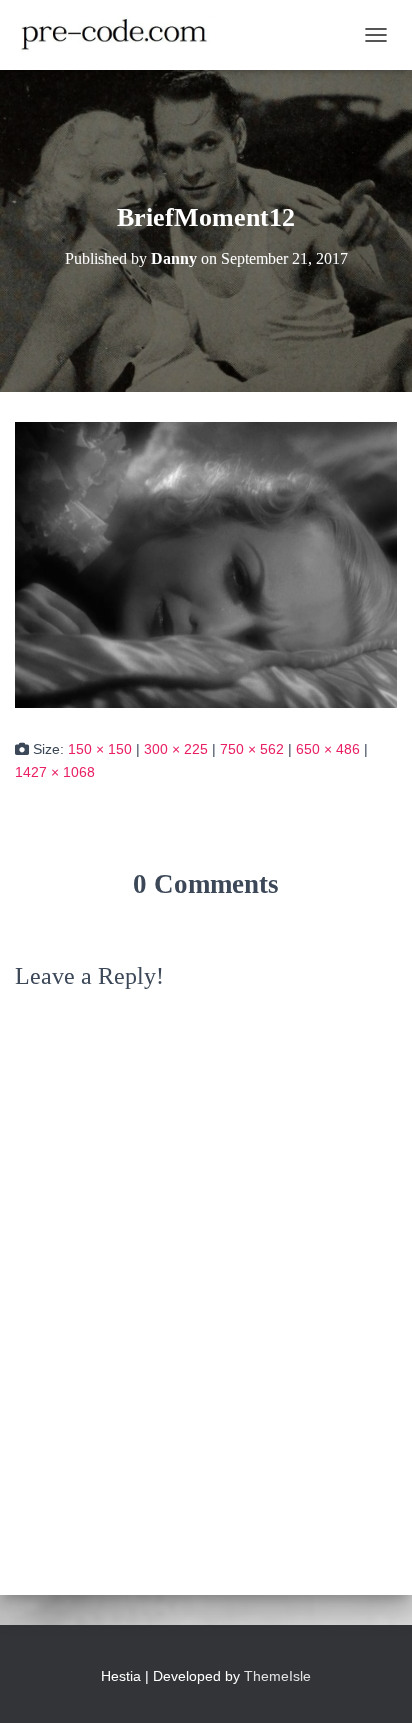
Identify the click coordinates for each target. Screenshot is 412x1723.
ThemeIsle (277, 1676)
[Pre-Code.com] (122, 35)
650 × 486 (328, 749)
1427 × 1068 (55, 772)
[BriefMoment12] (206, 564)
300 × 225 (176, 749)
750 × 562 (252, 749)
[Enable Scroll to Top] (372, 1683)
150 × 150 (100, 749)
